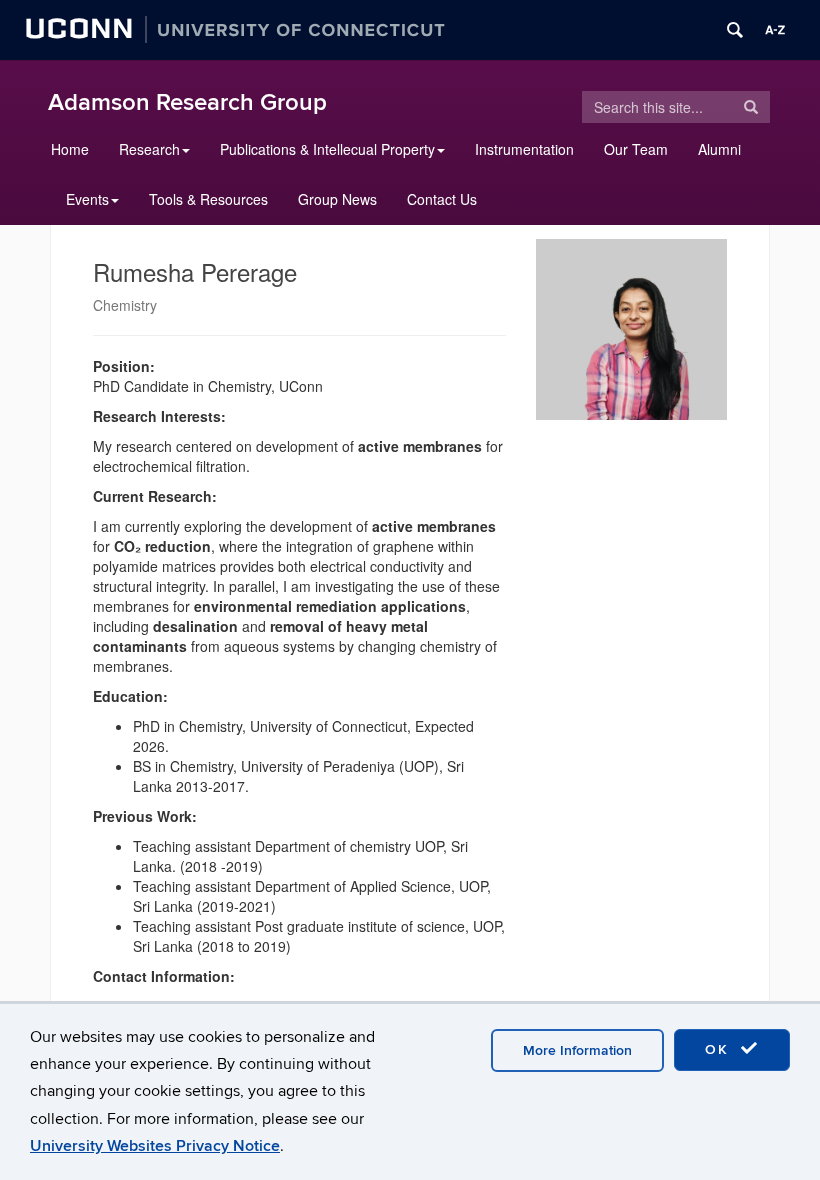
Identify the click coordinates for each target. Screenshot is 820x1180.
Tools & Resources (208, 199)
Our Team (636, 149)
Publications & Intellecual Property (327, 149)
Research (149, 149)
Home (70, 149)
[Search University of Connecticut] (735, 30)
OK (720, 1049)
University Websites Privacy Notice (155, 1146)
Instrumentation (524, 149)
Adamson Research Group (187, 102)
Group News (337, 199)
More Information (577, 1050)
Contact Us (442, 199)
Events (87, 199)
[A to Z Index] (775, 30)
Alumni (719, 149)
